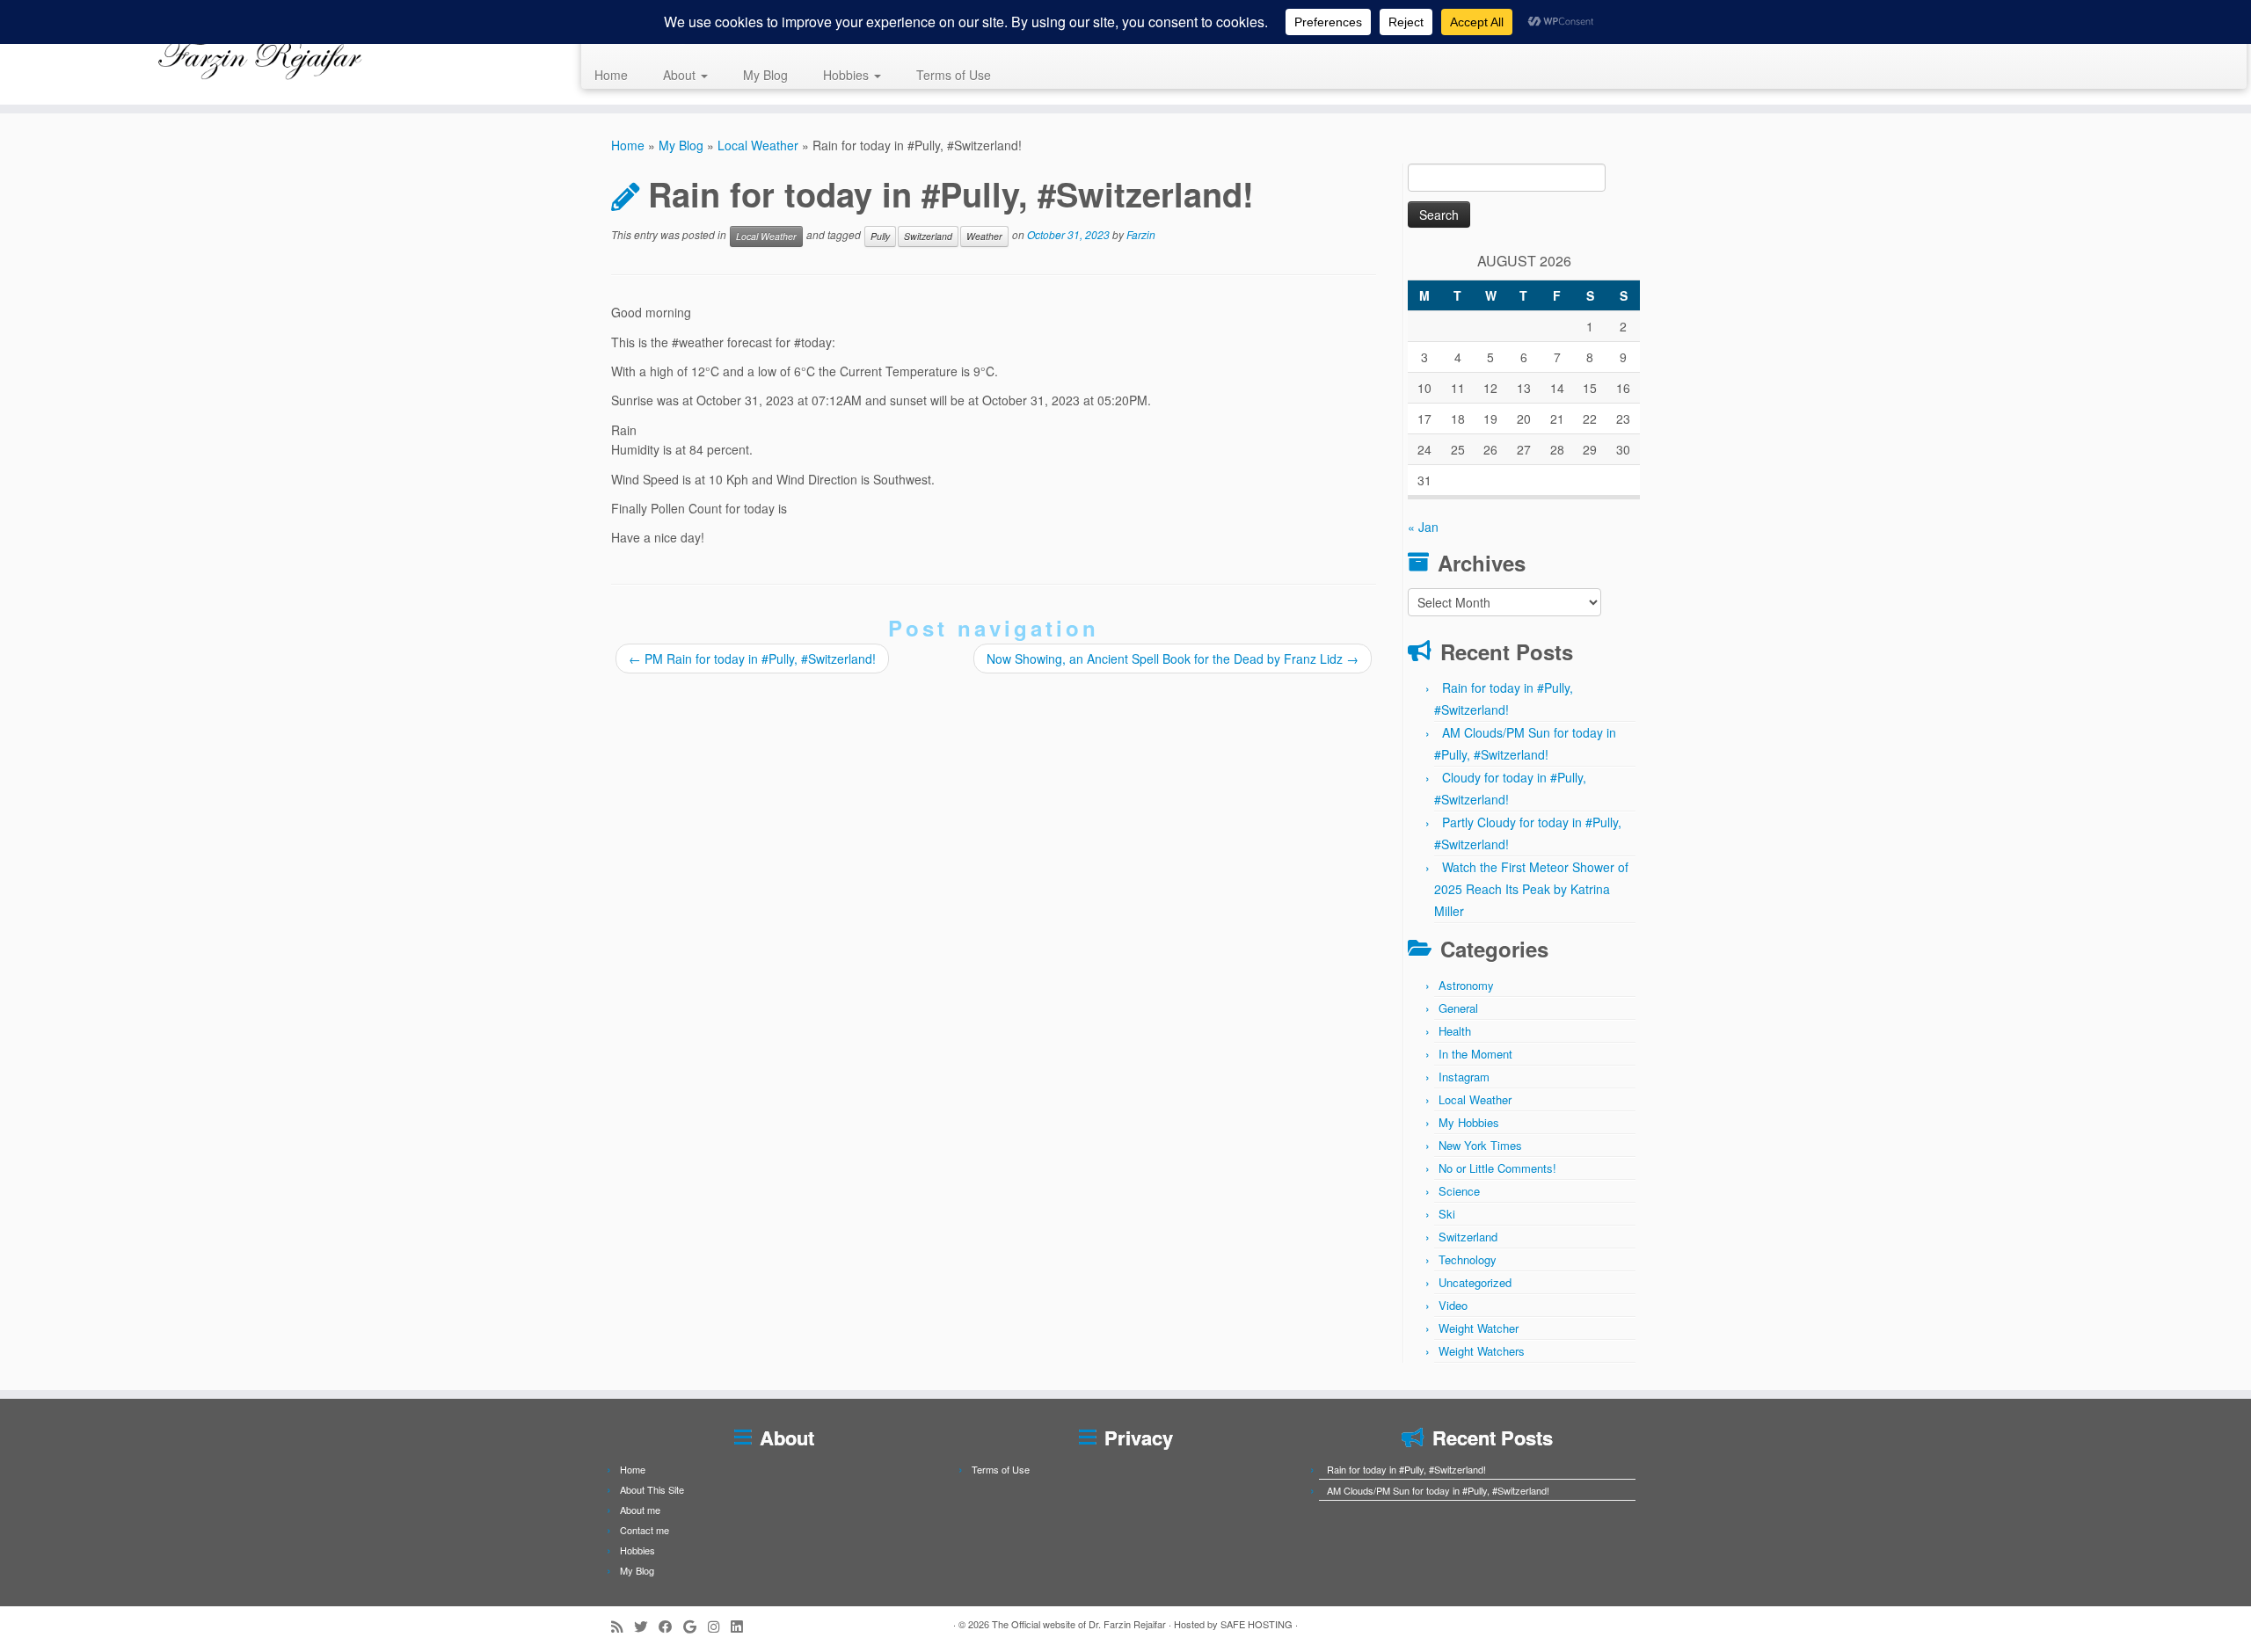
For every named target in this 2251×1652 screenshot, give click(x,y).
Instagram (1464, 1077)
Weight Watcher (1479, 1328)
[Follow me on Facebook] (671, 1626)
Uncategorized (1475, 1282)
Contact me (645, 1530)
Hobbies (848, 75)
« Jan (1423, 527)
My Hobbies (1469, 1122)
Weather (984, 236)
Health (1455, 1031)
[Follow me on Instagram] (719, 1626)
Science (1459, 1191)
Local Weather (758, 145)
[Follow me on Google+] (696, 1626)
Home (611, 75)
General (1458, 1008)
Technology (1468, 1259)
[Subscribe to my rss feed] (623, 1626)
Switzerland (928, 236)
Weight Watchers (1482, 1351)
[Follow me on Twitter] (646, 1626)
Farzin (1141, 234)
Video (1453, 1305)
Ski (1447, 1214)
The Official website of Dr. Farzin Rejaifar (1079, 1624)
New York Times (1480, 1145)
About (681, 75)
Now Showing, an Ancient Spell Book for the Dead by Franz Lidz (1173, 659)
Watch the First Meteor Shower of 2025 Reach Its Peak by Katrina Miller (1531, 889)
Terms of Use (954, 75)
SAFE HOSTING (1257, 1624)
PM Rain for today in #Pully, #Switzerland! (752, 659)
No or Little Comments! (1497, 1168)
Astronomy (1466, 985)
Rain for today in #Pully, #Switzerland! (1406, 1469)
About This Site (652, 1489)
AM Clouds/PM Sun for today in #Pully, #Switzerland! (1438, 1490)
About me (640, 1510)
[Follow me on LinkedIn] (742, 1626)
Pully (880, 236)
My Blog (765, 75)
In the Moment (1475, 1054)
